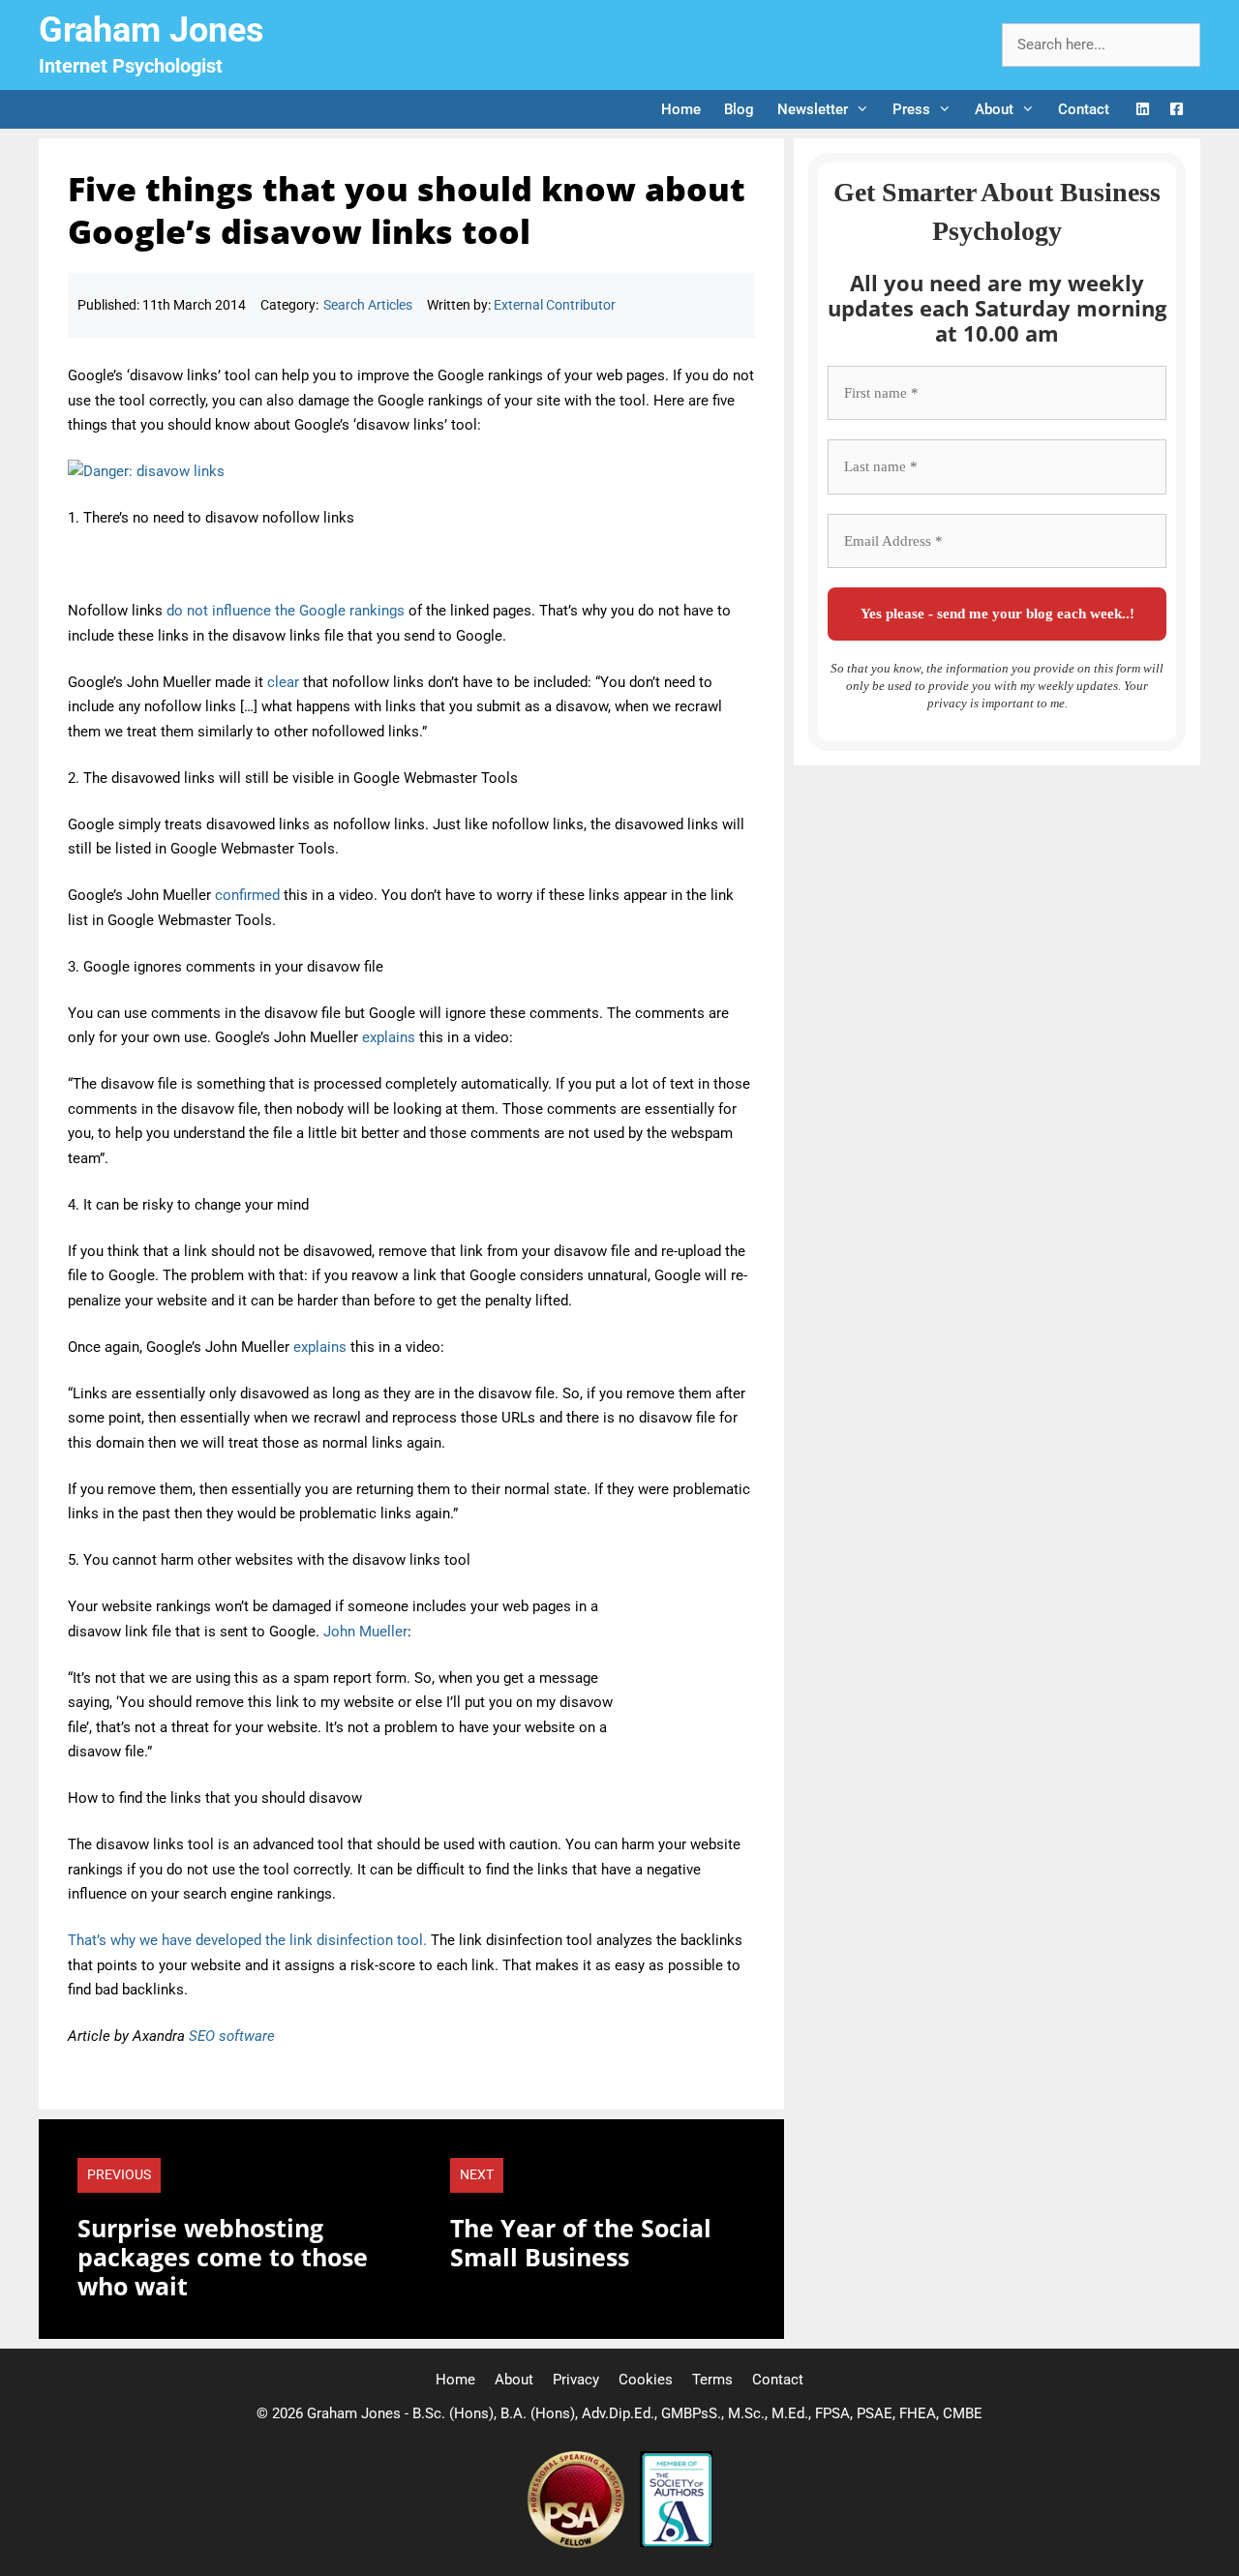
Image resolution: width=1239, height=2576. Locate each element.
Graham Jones (151, 30)
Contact (1084, 109)
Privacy (576, 2380)
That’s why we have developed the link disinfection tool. (247, 1940)
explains (389, 1037)
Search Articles (368, 305)
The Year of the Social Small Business (581, 2242)
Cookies (646, 2380)
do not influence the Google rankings (286, 611)
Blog (739, 109)
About (994, 109)
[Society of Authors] (676, 2543)
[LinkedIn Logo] (1143, 110)
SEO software (232, 2036)
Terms (712, 2380)
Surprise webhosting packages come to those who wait (223, 2257)
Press (911, 109)
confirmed (247, 895)
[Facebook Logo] (1177, 110)
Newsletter (813, 109)
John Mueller (365, 1632)
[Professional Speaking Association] (578, 2543)
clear (283, 682)
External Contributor (555, 305)
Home (681, 109)
